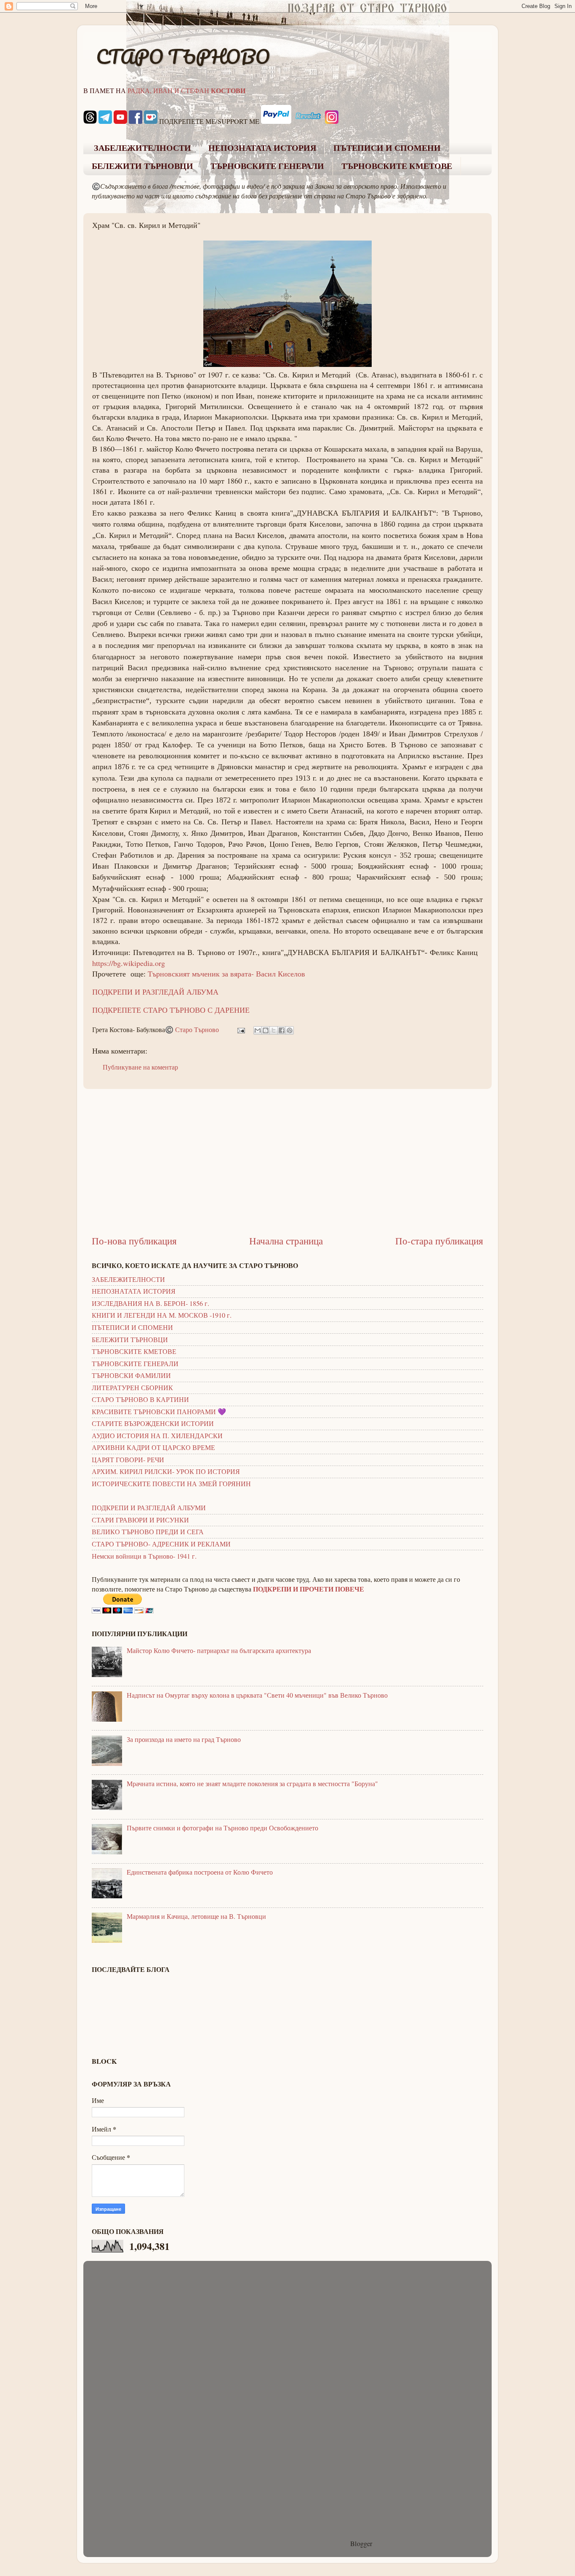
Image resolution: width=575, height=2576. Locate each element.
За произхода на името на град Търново (184, 1739)
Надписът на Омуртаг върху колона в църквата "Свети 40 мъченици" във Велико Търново (257, 1695)
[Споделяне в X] (274, 1030)
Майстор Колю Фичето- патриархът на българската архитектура (219, 1650)
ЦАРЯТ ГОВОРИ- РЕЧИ (128, 1460)
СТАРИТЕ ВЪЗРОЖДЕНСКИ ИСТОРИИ (153, 1423)
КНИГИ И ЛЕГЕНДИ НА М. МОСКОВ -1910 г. (162, 1315)
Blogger (361, 2544)
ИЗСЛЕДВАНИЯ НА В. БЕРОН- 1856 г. (150, 1303)
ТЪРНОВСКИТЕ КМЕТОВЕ (397, 166)
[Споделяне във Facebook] (282, 1030)
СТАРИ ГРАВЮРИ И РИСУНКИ (140, 1520)
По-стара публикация (439, 1241)
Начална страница (286, 1241)
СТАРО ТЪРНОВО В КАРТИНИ (140, 1399)
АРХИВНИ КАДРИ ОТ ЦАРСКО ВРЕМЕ (153, 1447)
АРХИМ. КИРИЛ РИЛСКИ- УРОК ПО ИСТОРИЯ (166, 1471)
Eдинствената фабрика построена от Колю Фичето (200, 1872)
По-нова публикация (134, 1241)
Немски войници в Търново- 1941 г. (144, 1556)
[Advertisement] (287, 1162)
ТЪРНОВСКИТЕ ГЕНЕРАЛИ (267, 166)
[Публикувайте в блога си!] (266, 1030)
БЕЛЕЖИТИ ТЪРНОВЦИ (142, 166)
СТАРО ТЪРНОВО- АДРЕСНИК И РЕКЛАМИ (161, 1544)
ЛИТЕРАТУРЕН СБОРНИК (132, 1388)
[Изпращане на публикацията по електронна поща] (240, 1030)
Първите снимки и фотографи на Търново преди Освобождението (222, 1828)
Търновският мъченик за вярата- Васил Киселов (226, 974)
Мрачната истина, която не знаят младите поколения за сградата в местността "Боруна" (252, 1784)
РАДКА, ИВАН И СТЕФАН (186, 91)
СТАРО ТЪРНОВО (183, 56)
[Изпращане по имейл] (258, 1030)
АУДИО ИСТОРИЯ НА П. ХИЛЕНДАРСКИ (157, 1436)
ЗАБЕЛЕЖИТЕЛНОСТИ (142, 148)
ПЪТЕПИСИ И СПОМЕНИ (387, 148)
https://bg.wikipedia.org (129, 963)
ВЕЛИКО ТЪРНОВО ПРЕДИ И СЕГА (148, 1532)
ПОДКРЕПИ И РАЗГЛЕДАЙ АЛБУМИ (149, 1508)
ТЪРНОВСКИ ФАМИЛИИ (131, 1375)
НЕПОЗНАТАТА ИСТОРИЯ (262, 148)
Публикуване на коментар (140, 1067)
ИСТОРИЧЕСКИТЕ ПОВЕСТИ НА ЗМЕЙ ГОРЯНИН (171, 1484)
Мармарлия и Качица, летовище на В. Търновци (196, 1916)
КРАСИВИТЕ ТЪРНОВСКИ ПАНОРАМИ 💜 (159, 1412)
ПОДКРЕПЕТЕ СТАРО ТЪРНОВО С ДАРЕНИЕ (171, 1010)
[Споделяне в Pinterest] (290, 1030)
